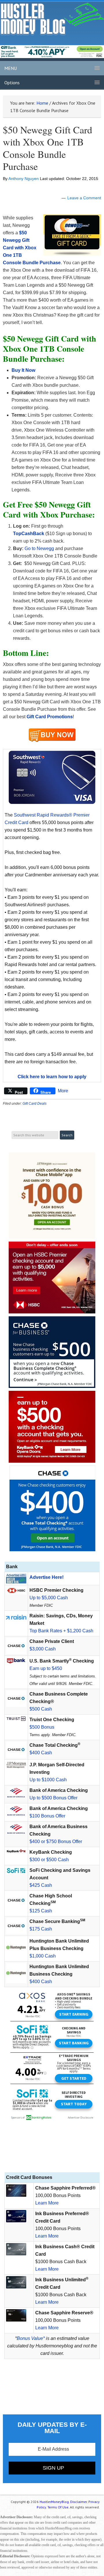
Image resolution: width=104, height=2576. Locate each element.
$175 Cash (41, 1929)
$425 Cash (41, 1885)
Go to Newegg (39, 548)
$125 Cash (41, 1911)
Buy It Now (23, 370)
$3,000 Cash (43, 1649)
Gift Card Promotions (50, 717)
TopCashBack (29, 534)
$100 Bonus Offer (47, 1816)
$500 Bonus (42, 1727)
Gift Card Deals (35, 1104)
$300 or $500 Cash (49, 1860)
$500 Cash (41, 1709)
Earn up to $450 (46, 1668)
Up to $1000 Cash (48, 1780)
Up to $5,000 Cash (49, 1598)
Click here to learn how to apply (52, 1077)
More (63, 1091)
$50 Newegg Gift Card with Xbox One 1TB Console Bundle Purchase (48, 148)
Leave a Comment (84, 198)
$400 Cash (41, 1753)
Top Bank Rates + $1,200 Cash (61, 1631)
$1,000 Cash (43, 1956)
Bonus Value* (31, 2338)
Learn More (47, 2203)
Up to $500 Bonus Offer (53, 1798)
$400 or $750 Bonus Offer (56, 1841)
